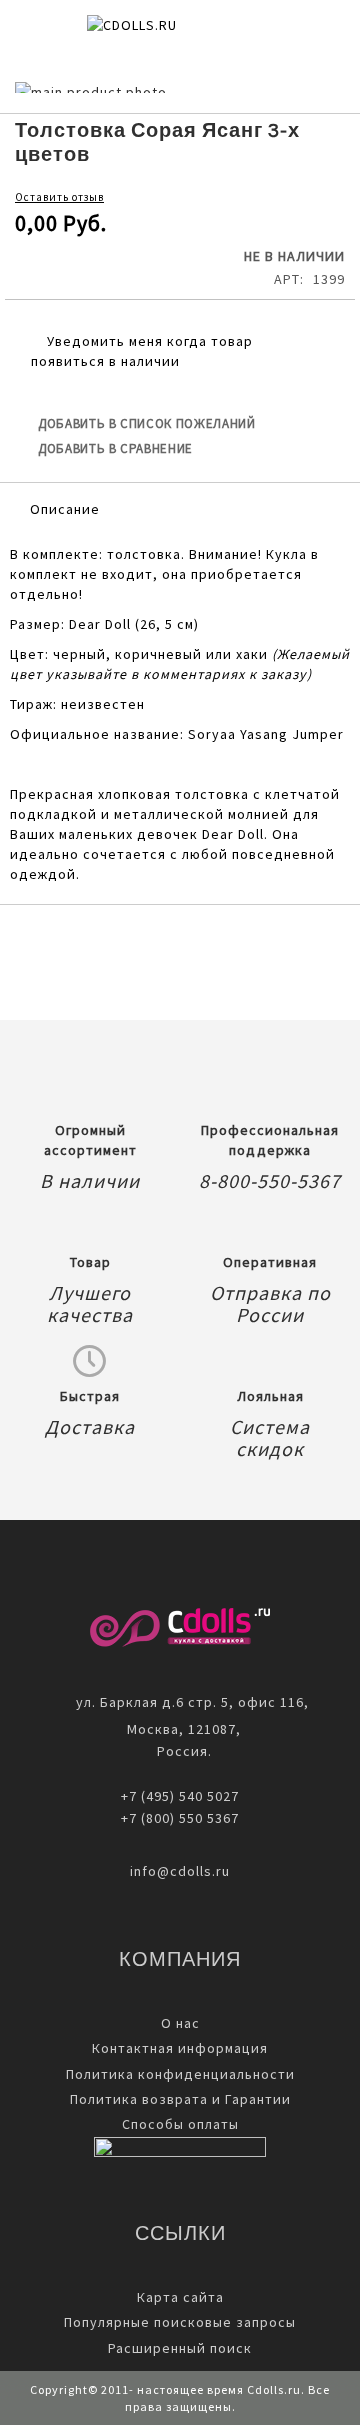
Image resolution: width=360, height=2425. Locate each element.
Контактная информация (180, 2048)
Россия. (180, 1751)
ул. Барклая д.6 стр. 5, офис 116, (192, 1702)
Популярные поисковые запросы (180, 2322)
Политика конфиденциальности (180, 2074)
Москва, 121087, (180, 1729)
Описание (65, 509)
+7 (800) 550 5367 (180, 1818)
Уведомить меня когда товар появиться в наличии (142, 351)
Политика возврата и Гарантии (180, 2099)
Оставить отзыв (59, 197)
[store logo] (165, 32)
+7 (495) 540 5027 (180, 1796)
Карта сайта (180, 2297)
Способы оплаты (180, 2124)
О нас (180, 2023)
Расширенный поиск (180, 2348)
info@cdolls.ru (180, 1871)
